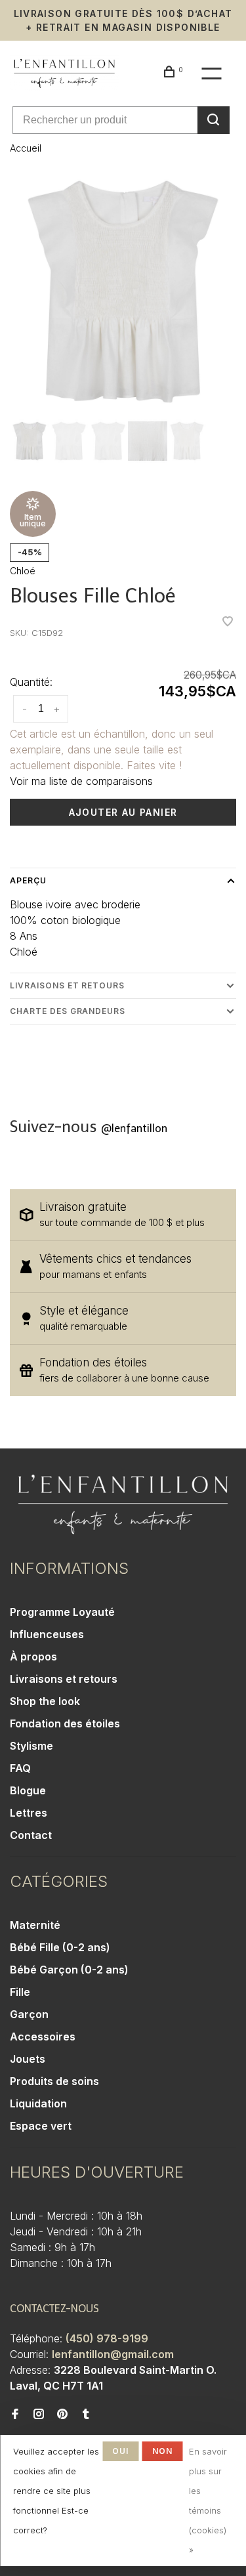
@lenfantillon (134, 1129)
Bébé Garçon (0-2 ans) (69, 1970)
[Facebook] (15, 2415)
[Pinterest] (62, 2415)
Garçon (29, 2014)
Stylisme (31, 1746)
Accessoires (43, 2037)
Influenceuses (47, 1634)
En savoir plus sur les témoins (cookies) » (208, 2501)
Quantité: (31, 682)
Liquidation (38, 2103)
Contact (31, 1835)
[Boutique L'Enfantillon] (123, 1505)
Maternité (35, 1925)
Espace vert (41, 2126)
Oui (121, 2451)
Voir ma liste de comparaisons (81, 781)
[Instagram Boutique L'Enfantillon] (39, 2415)
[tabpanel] (123, 292)
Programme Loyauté (62, 1612)
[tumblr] (86, 2415)
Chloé (23, 571)
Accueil (26, 148)
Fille (20, 1992)
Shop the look (45, 1701)
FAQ (20, 1768)
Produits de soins (54, 2081)
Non (163, 2451)
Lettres (29, 1813)
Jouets (28, 2059)
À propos (33, 1657)
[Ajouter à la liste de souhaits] (228, 622)
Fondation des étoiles (65, 1723)
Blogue (28, 1790)
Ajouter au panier (123, 812)
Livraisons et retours (67, 985)
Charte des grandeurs (68, 1011)
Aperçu (28, 880)
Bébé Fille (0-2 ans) (60, 1947)
